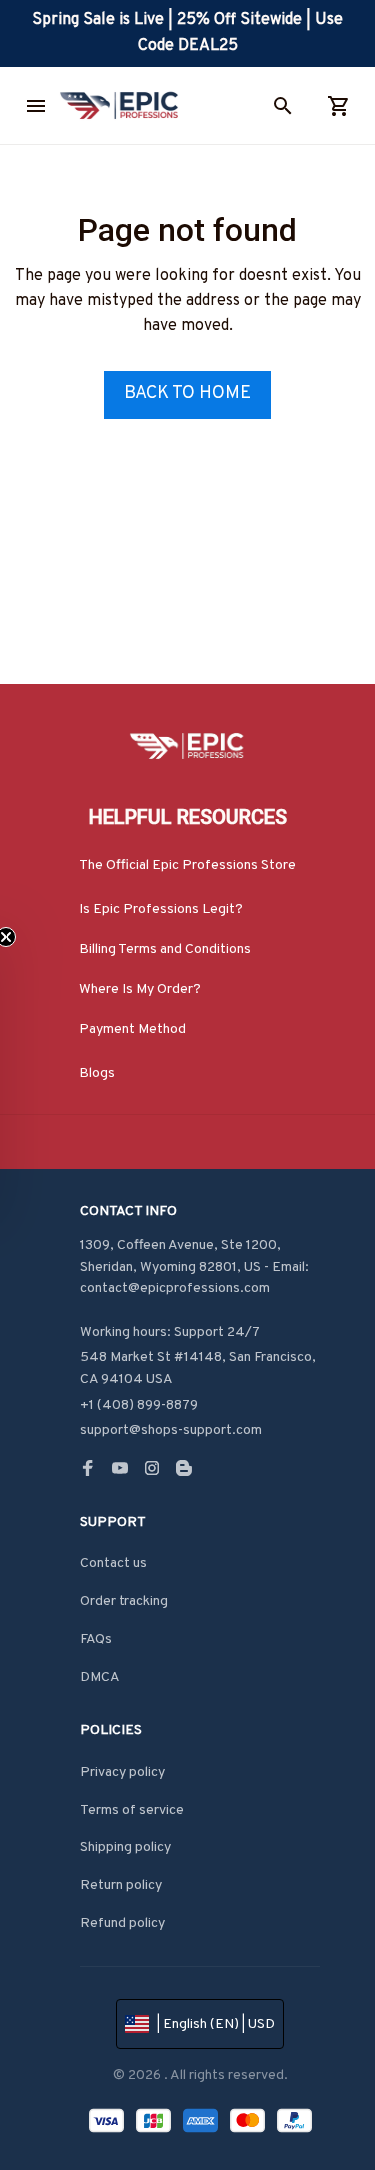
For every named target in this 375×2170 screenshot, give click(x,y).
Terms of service (132, 1810)
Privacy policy (122, 1772)
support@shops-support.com (171, 1430)
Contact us (113, 1563)
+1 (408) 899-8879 (139, 1405)
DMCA (100, 1677)
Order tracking (124, 1601)
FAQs (96, 1639)
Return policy (121, 1885)
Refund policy (122, 1923)
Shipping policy (125, 1847)
